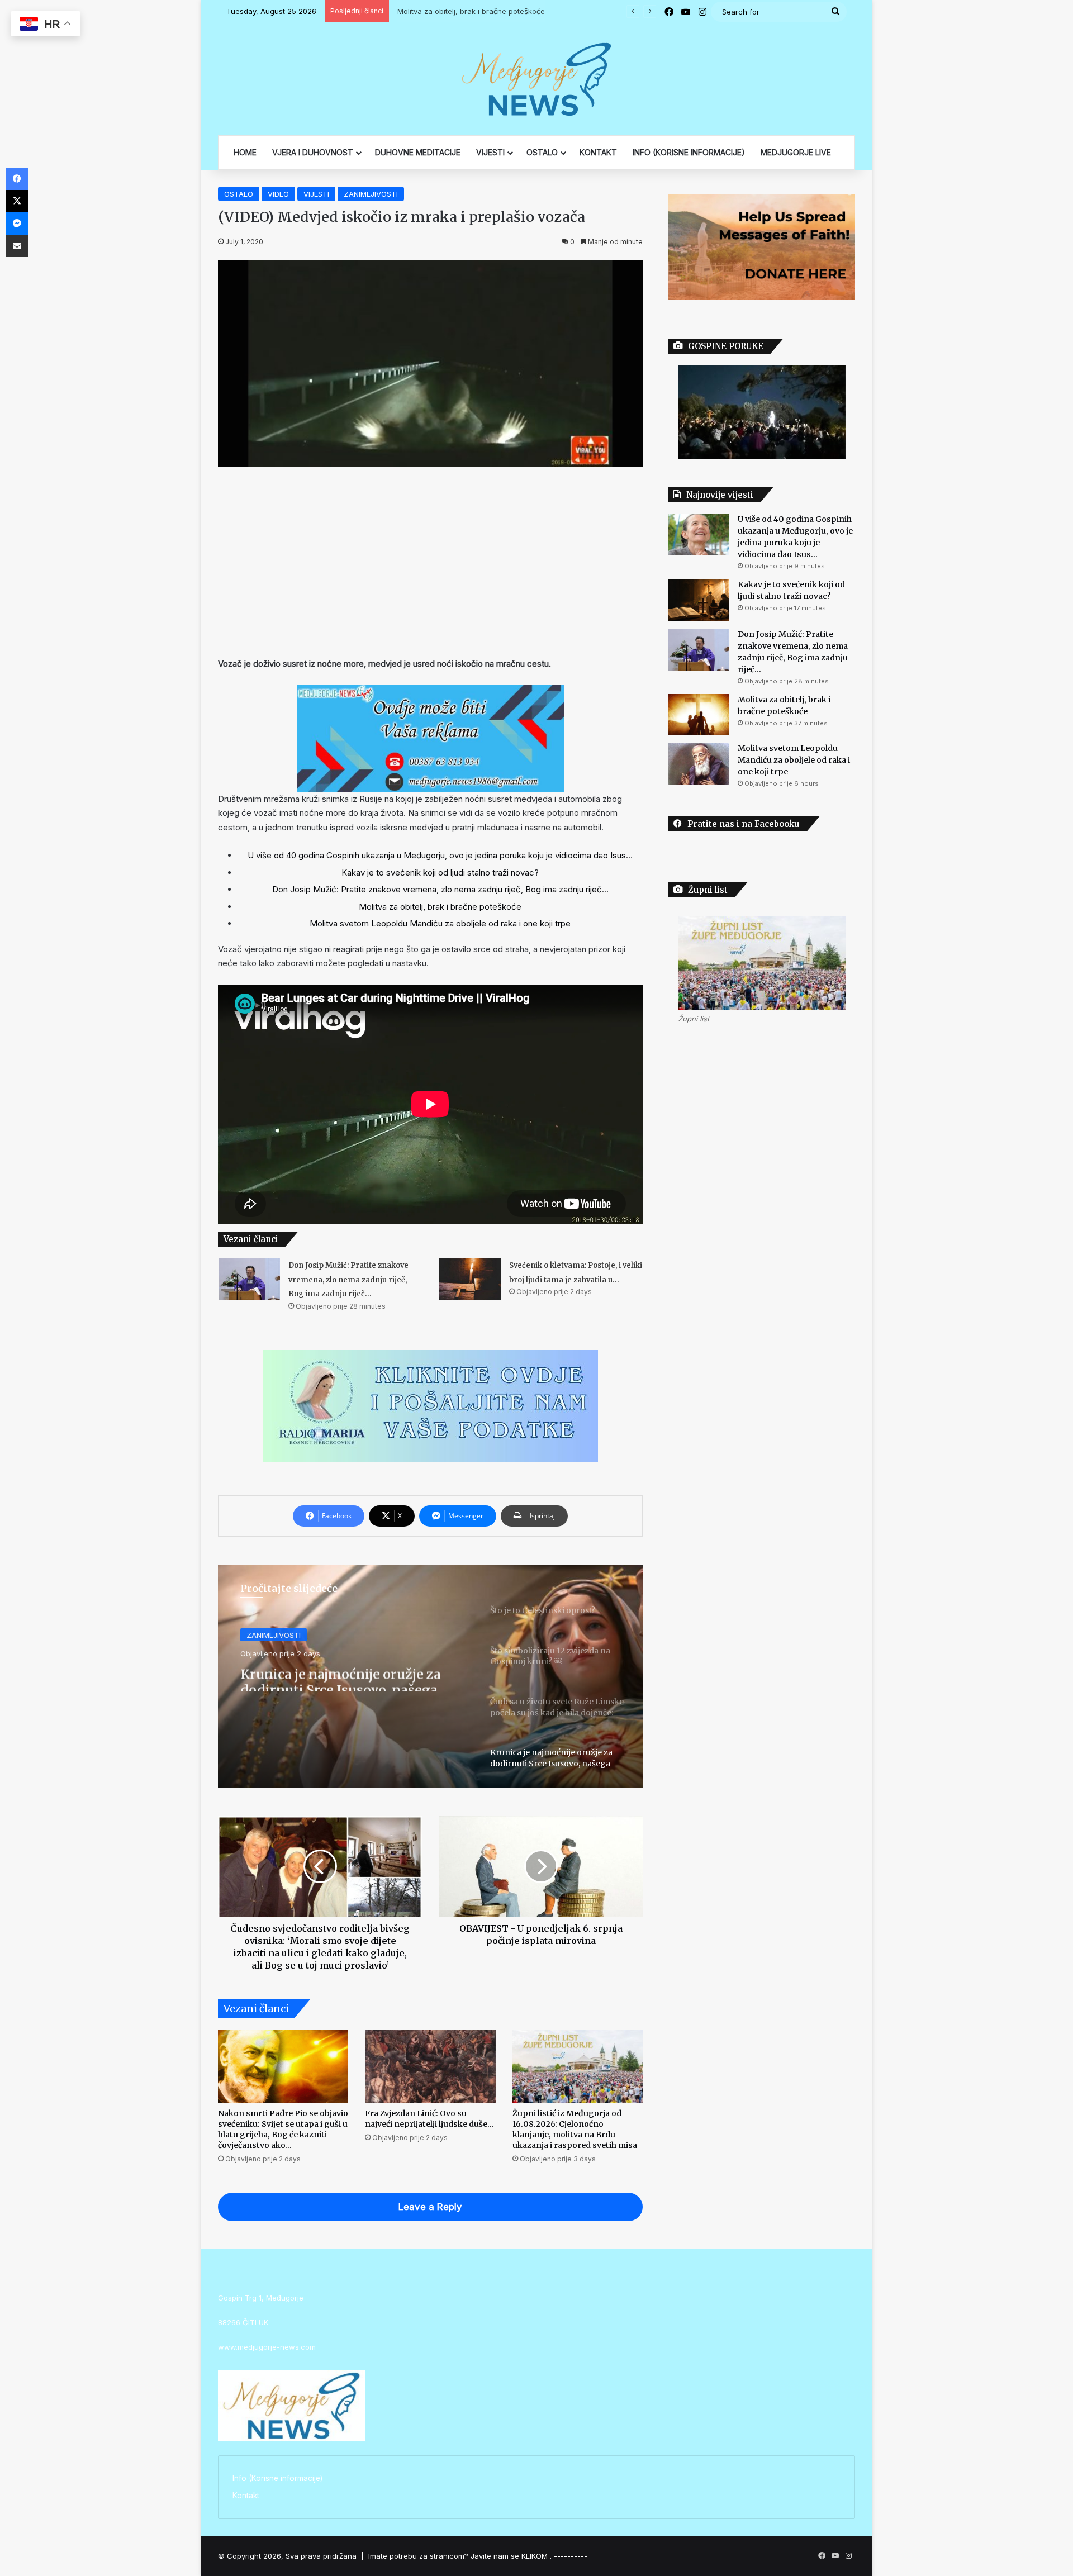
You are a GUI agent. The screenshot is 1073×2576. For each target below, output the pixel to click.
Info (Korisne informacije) (277, 2478)
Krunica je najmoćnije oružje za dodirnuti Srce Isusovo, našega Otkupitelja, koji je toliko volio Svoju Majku (341, 1676)
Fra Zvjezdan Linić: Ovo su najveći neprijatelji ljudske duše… (429, 2119)
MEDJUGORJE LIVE (796, 152)
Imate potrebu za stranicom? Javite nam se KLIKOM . (460, 2556)
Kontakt (246, 2496)
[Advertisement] (430, 562)
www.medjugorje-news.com (267, 2347)
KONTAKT (598, 152)
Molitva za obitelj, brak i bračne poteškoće (468, 11)
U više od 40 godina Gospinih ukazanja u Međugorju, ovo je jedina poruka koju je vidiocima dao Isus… (440, 855)
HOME (245, 152)
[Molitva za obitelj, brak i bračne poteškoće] (699, 715)
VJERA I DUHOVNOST (313, 152)
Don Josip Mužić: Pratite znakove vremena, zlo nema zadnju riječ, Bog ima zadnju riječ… (440, 889)
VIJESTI (490, 152)
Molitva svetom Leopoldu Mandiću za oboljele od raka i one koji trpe (440, 923)
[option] (430, 1676)
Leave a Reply (430, 2207)
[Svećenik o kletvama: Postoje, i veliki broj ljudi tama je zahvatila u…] (470, 1279)
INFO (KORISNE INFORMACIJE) (689, 152)
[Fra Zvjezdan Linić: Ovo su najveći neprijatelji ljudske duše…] (430, 2066)
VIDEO (278, 194)
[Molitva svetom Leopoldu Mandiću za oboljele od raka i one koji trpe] (699, 764)
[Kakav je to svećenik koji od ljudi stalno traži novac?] (699, 600)
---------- (571, 2556)
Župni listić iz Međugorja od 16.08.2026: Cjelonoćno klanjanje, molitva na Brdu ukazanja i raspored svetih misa (575, 2129)
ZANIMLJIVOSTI (371, 194)
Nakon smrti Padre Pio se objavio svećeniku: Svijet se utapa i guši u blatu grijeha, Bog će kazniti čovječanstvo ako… (283, 2129)
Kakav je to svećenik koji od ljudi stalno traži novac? (440, 873)
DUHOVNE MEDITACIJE (418, 152)
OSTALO (542, 152)
